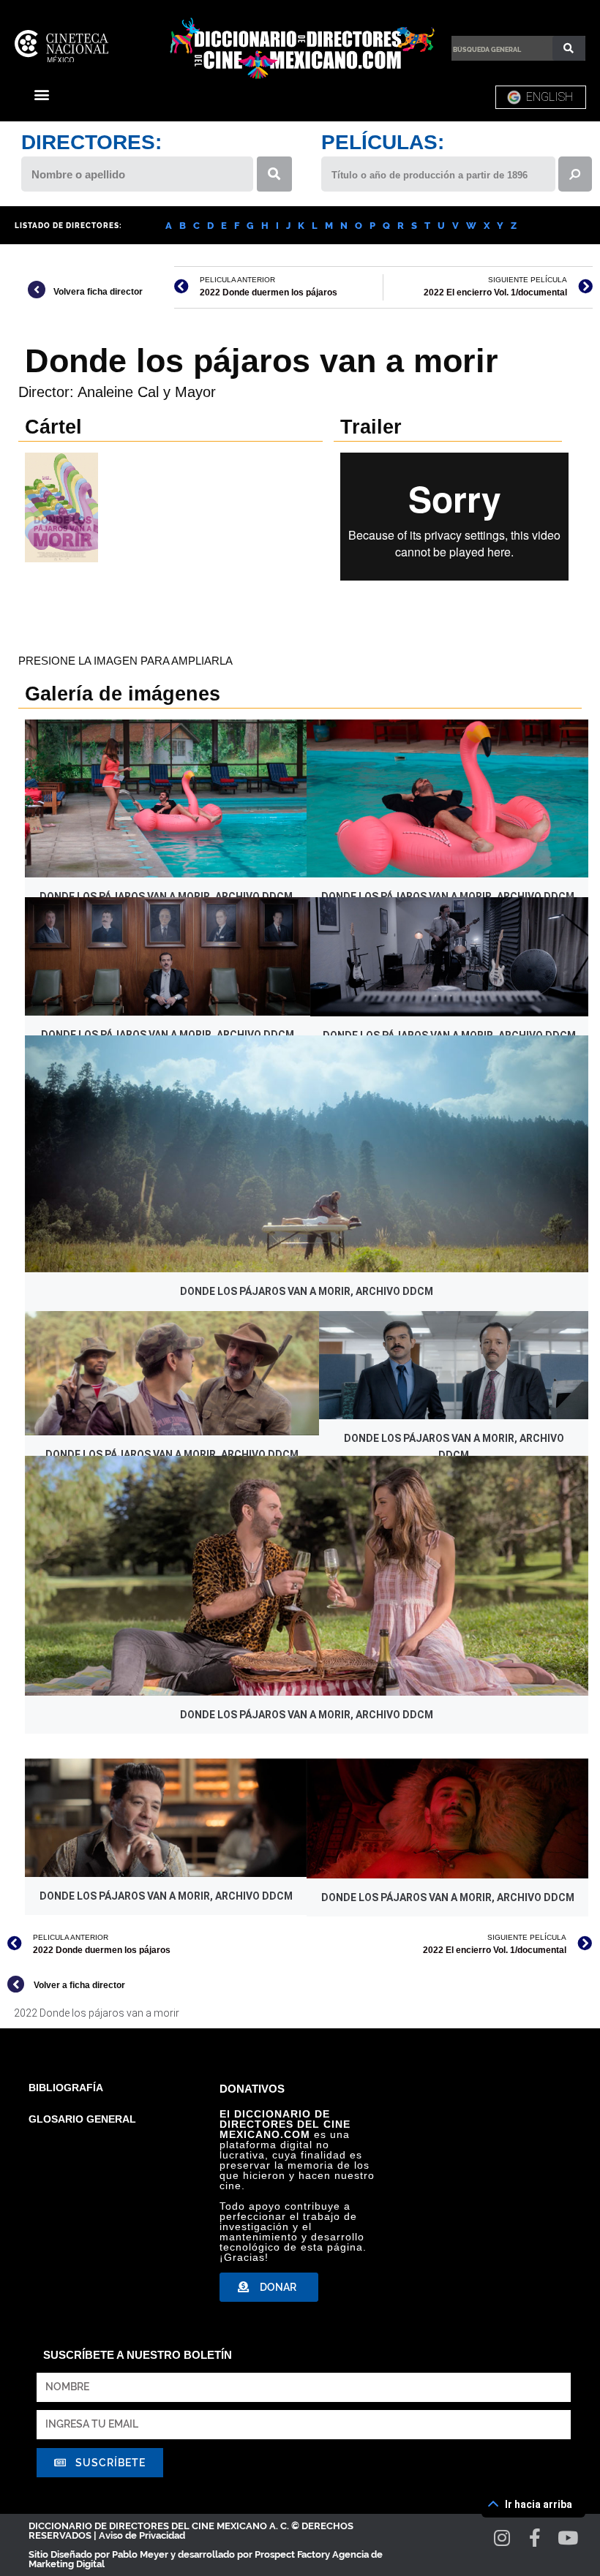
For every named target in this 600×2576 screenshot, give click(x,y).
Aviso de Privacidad (142, 2535)
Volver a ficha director (79, 1985)
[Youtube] (568, 2538)
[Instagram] (502, 2538)
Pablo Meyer (140, 2554)
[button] (41, 94)
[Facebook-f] (535, 2538)
